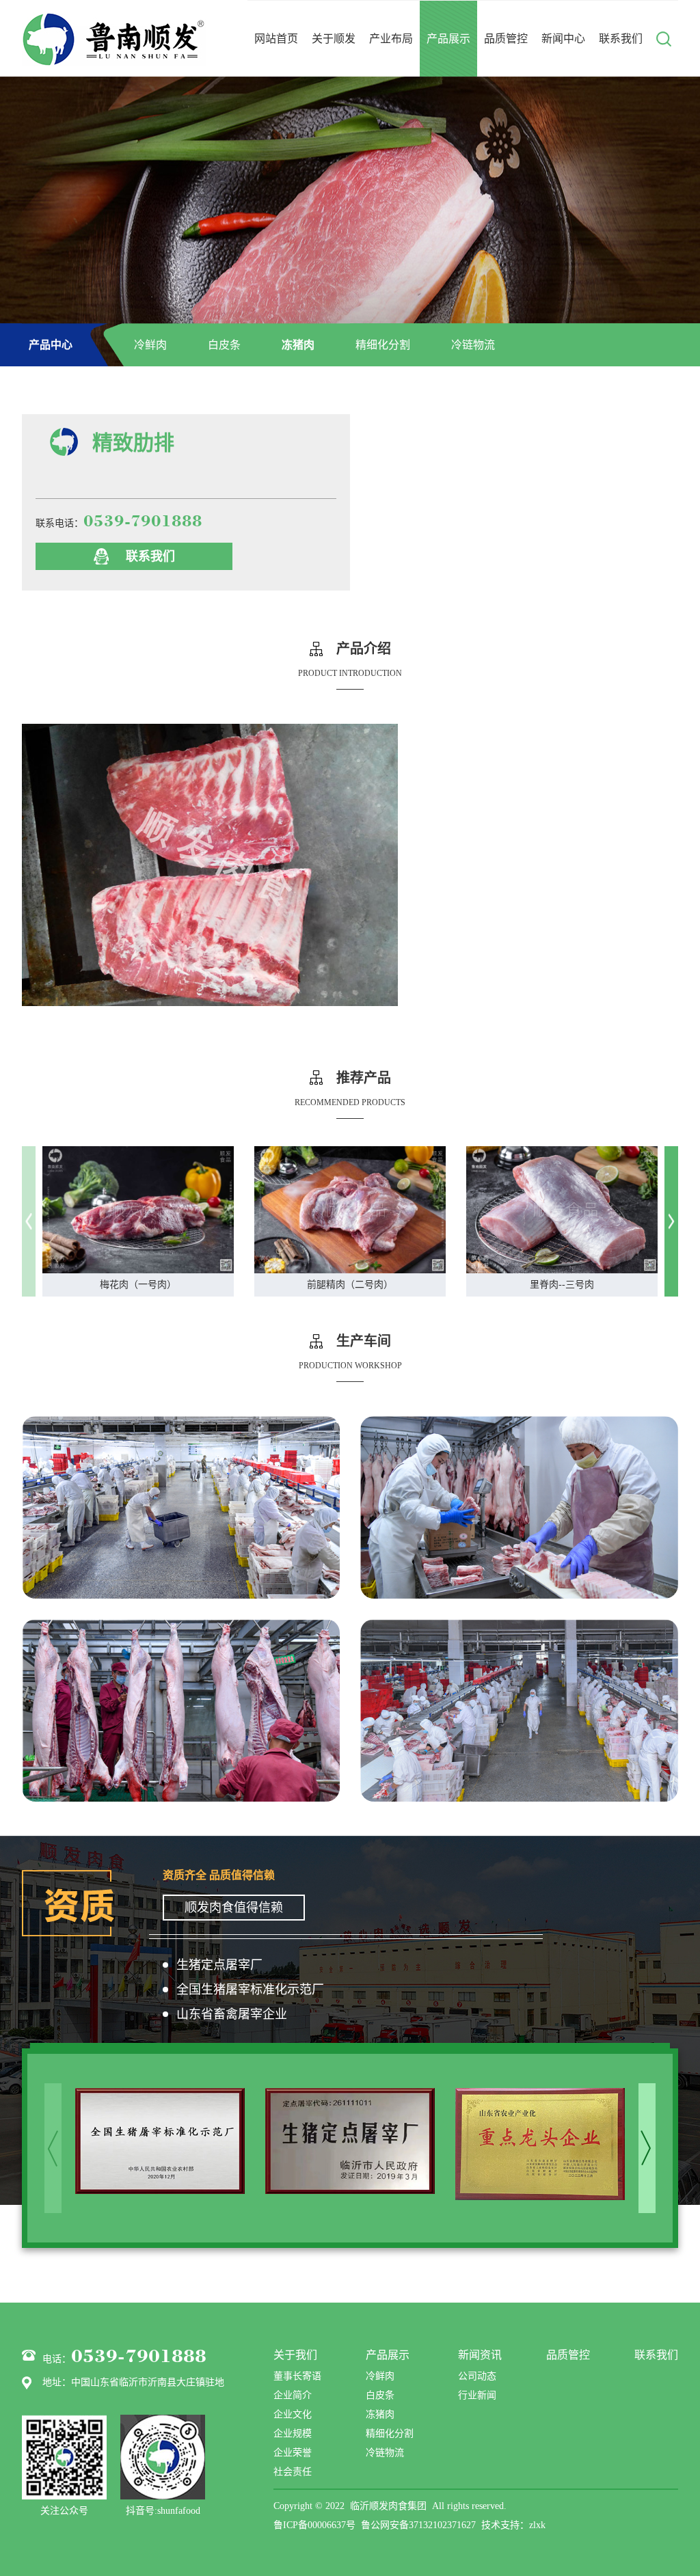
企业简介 (293, 2395)
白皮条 (224, 345)
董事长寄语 (297, 2376)
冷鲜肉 (150, 345)
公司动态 (477, 2376)
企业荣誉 (293, 2453)
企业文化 (293, 2414)
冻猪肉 (298, 345)
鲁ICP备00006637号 (314, 2525)
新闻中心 (563, 39)
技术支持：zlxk (513, 2525)
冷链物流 (473, 345)
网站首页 (276, 39)
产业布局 (391, 39)
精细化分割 (383, 345)
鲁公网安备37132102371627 (418, 2525)
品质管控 (506, 39)
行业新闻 (477, 2395)
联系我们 (621, 39)
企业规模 (293, 2433)
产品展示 (448, 39)
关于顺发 (334, 39)
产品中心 (51, 345)
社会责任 (293, 2472)
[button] (671, 1222)
